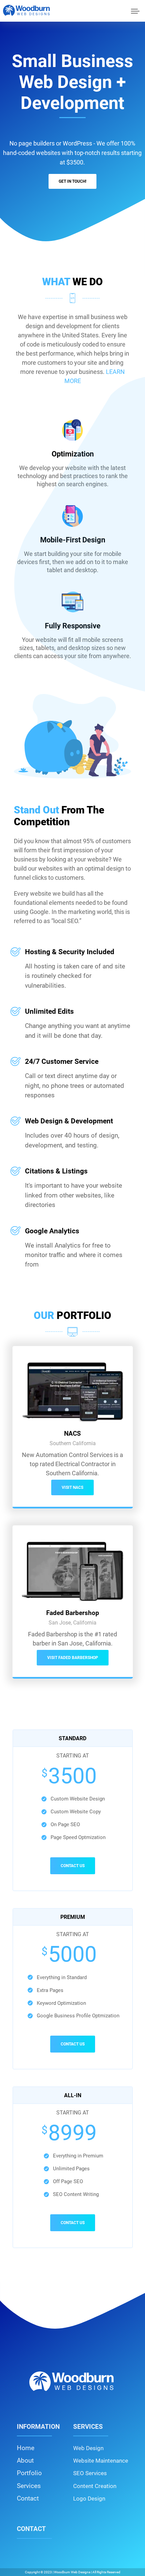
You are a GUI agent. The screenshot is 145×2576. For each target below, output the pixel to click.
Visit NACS (72, 1487)
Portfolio (29, 2473)
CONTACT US (73, 1866)
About (25, 2460)
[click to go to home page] (27, 10)
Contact (28, 2498)
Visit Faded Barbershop (73, 1658)
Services (29, 2486)
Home (26, 2448)
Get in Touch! (72, 181)
